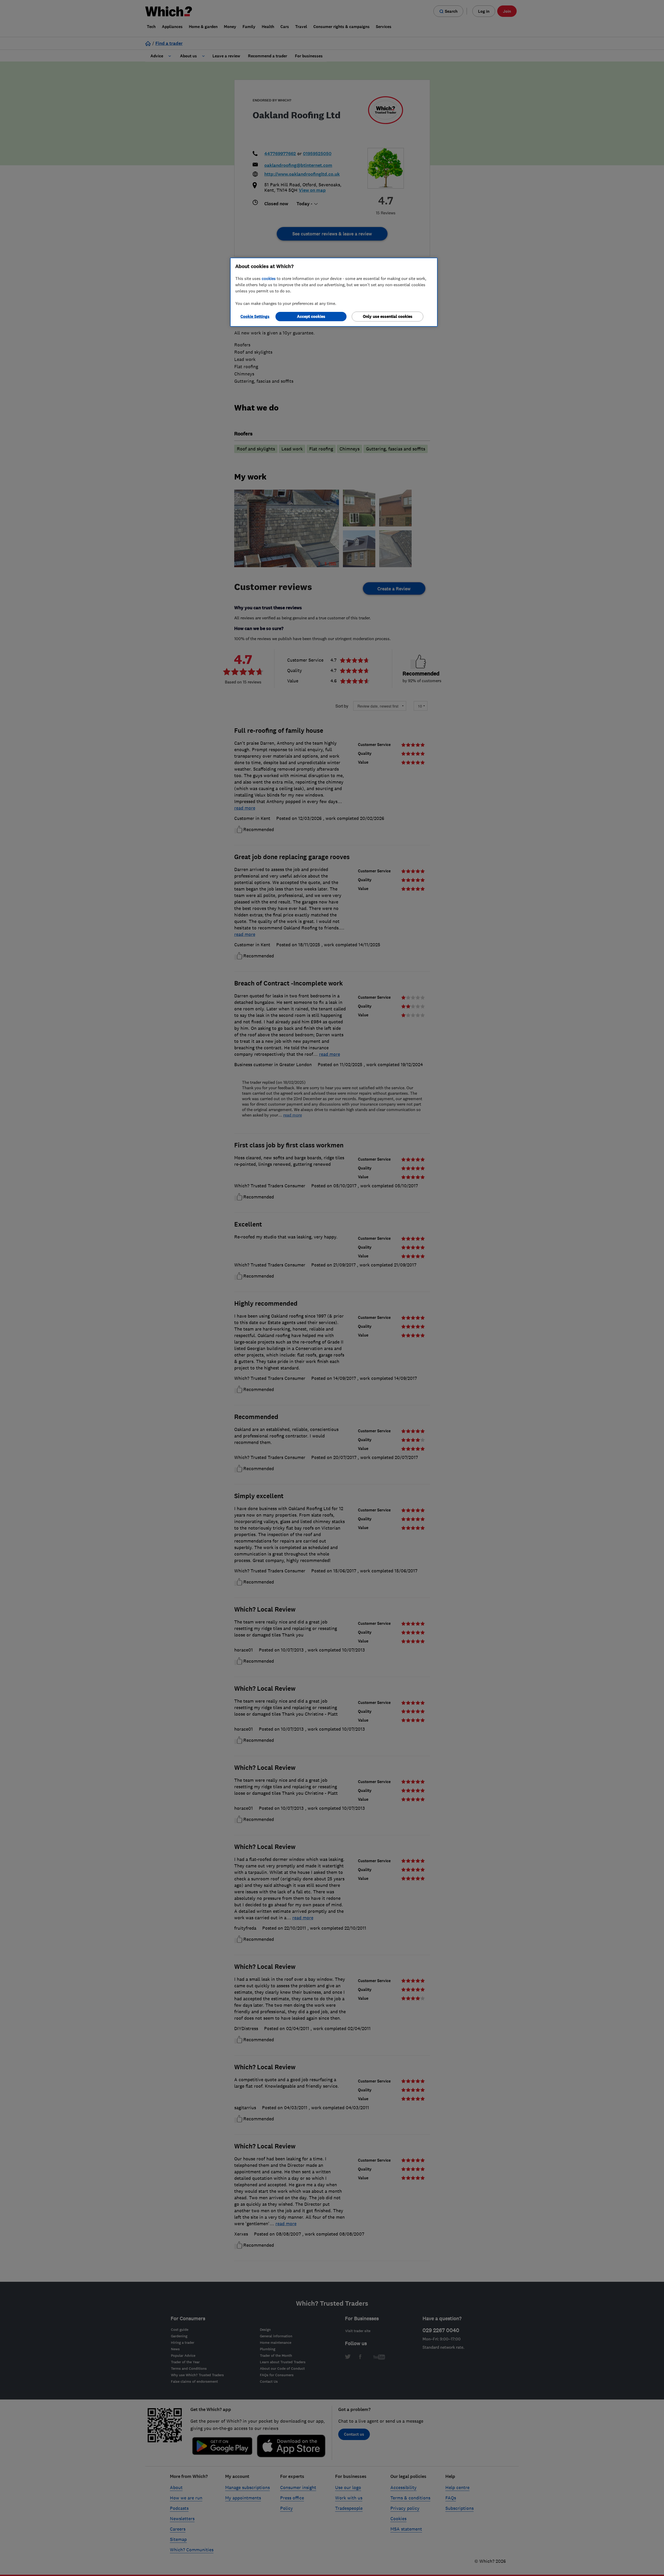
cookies (269, 278)
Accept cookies (311, 316)
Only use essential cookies (388, 316)
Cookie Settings (255, 316)
